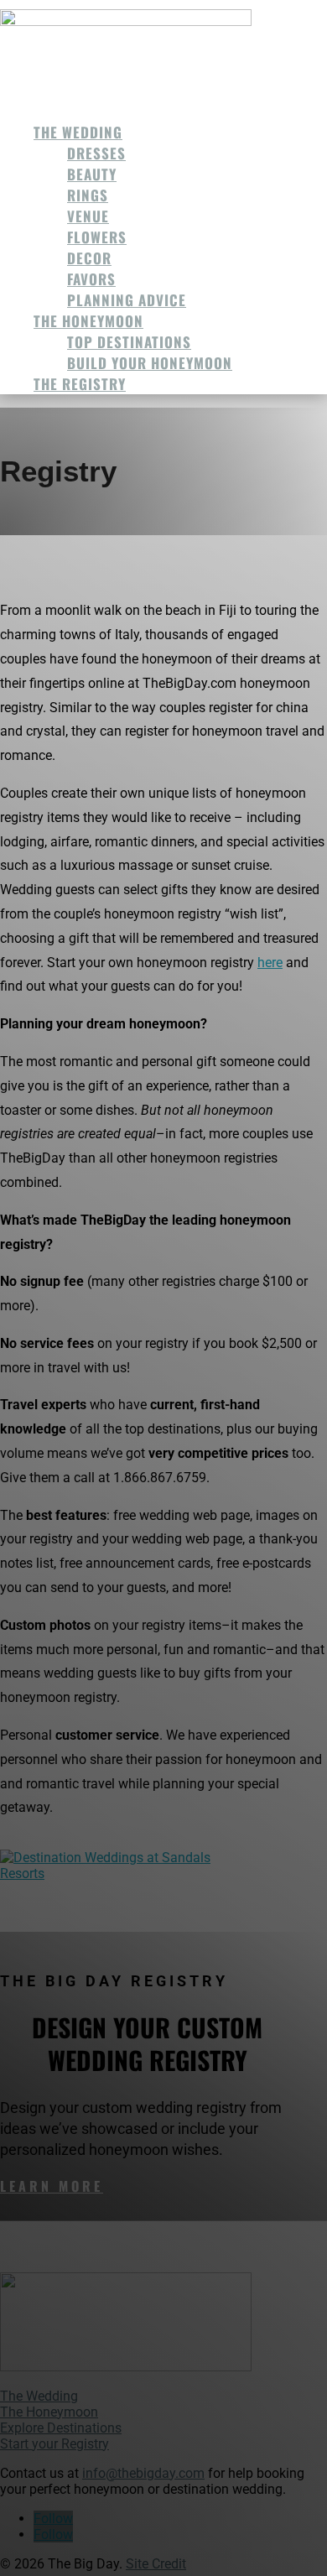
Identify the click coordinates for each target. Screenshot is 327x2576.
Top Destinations (129, 342)
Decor (89, 258)
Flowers (97, 237)
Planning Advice (127, 300)
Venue (88, 216)
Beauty (92, 174)
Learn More (52, 2186)
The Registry (80, 384)
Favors (91, 279)
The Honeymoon (88, 321)
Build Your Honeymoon (150, 363)
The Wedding (78, 132)
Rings (88, 195)
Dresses (96, 153)
